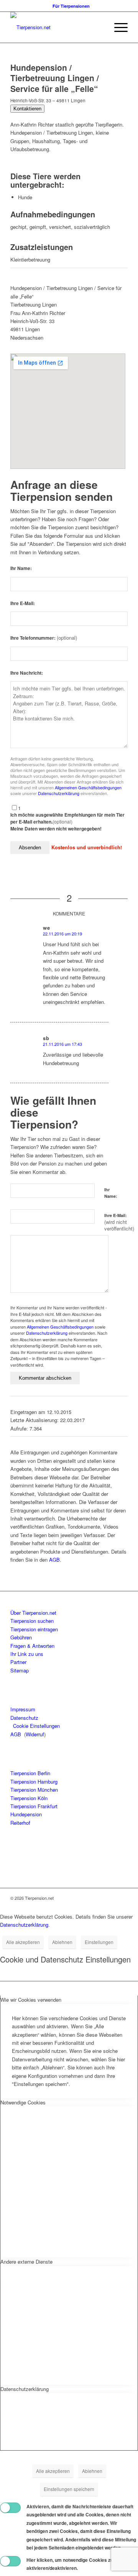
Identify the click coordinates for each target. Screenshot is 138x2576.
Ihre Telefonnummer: (44, 638)
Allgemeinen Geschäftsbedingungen (88, 787)
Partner (18, 1662)
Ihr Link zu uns (27, 1654)
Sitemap (20, 1670)
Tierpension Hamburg (34, 1782)
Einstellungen (99, 1942)
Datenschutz (24, 1718)
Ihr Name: (21, 568)
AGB (54, 1560)
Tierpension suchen (32, 1621)
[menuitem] (71, 6)
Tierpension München (34, 1790)
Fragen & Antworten (32, 1646)
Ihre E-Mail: (23, 603)
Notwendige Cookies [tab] (23, 2102)
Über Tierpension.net (33, 1613)
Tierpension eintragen (34, 1629)
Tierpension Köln (29, 1798)
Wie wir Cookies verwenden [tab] (31, 2000)
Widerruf (35, 1734)
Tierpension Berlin (30, 1773)
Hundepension (26, 1814)
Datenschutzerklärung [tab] (25, 2389)
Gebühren (21, 1637)
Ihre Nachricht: (27, 673)
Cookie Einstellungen (36, 1726)
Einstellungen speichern (69, 2489)
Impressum (23, 1709)
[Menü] (117, 27)
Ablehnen (62, 1942)
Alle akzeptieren (23, 1942)
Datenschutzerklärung (59, 793)
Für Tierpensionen (71, 6)
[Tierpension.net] (57, 27)
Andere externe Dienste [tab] (26, 2262)
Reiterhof (20, 1823)
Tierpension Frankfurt (34, 1806)
